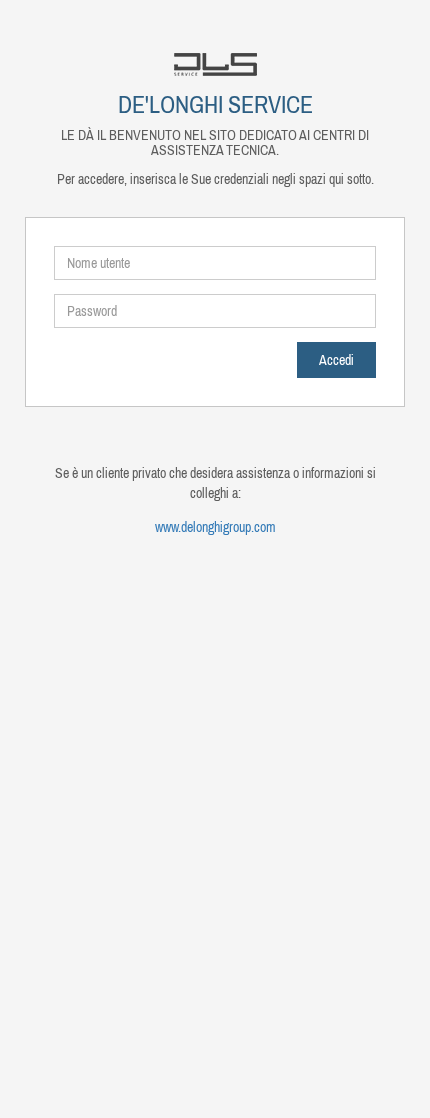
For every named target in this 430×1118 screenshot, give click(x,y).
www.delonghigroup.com (215, 527)
